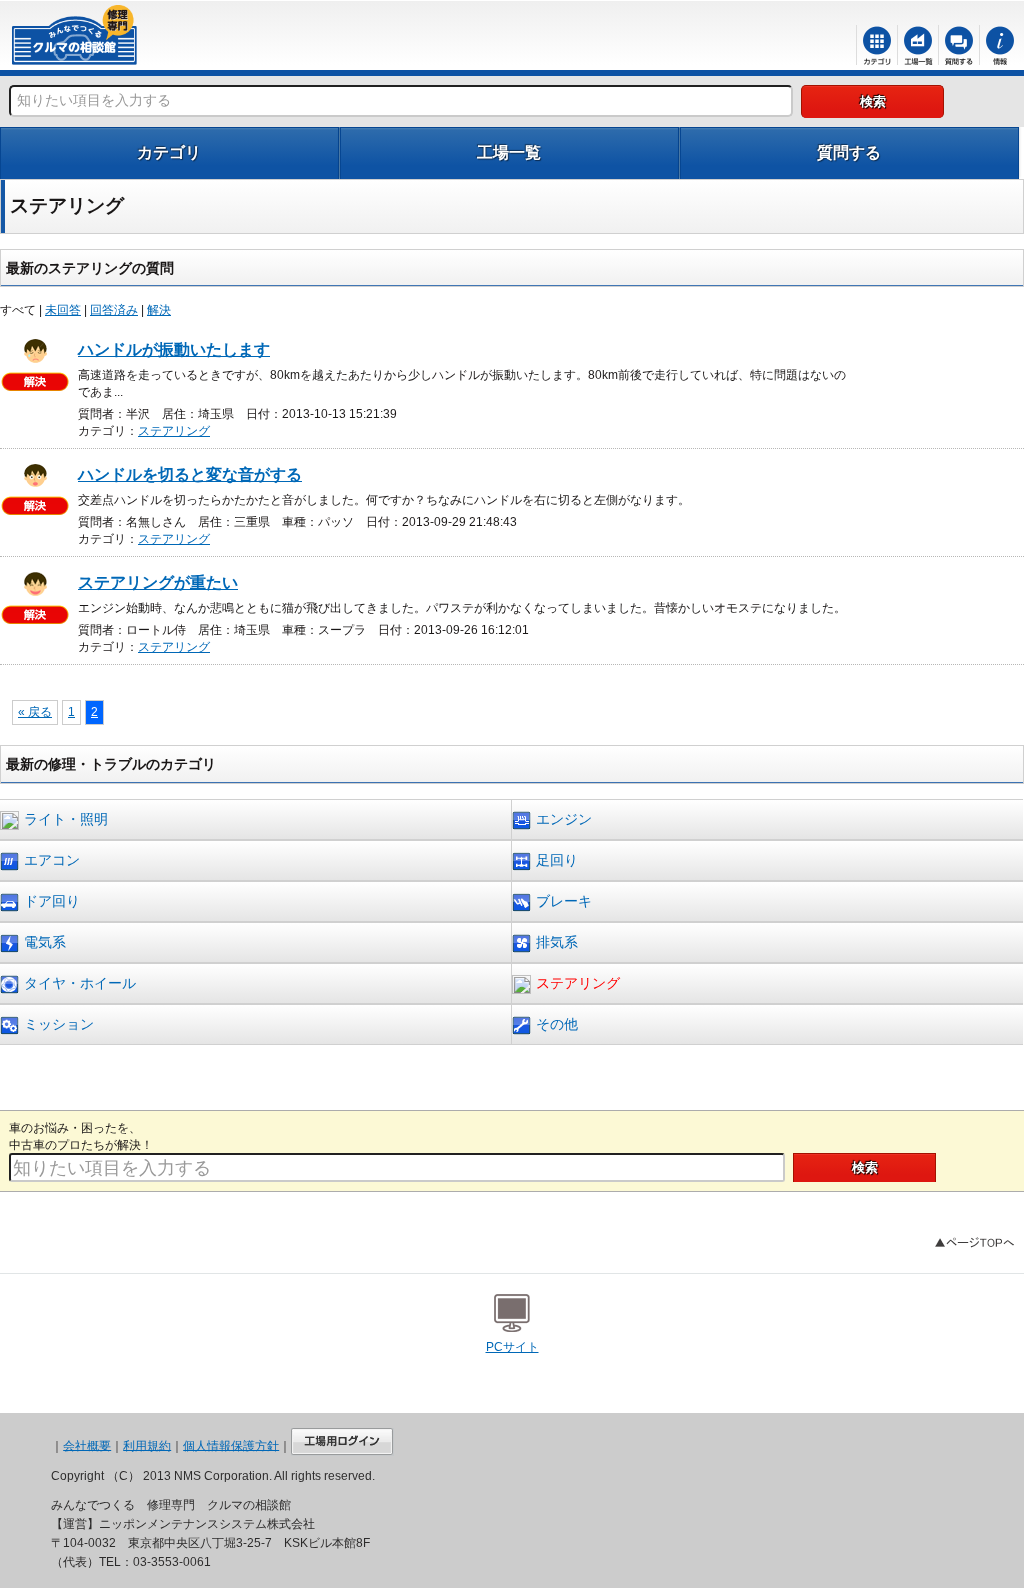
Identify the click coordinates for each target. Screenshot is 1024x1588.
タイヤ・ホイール (80, 983)
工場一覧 (509, 152)
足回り (557, 860)
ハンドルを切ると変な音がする (190, 474)
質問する (849, 152)
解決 (159, 310)
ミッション (59, 1024)
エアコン (52, 860)
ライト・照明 (66, 819)
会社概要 (87, 1445)
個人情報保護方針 (231, 1445)
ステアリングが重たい (158, 582)
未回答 (63, 310)
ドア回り (52, 901)
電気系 (45, 942)
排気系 (557, 942)
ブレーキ (564, 901)
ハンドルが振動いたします (174, 349)
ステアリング (174, 431)
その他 (557, 1024)
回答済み (114, 310)
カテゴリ (169, 152)
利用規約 (147, 1445)
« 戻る (35, 712)
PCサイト (512, 1347)
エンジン (564, 819)
